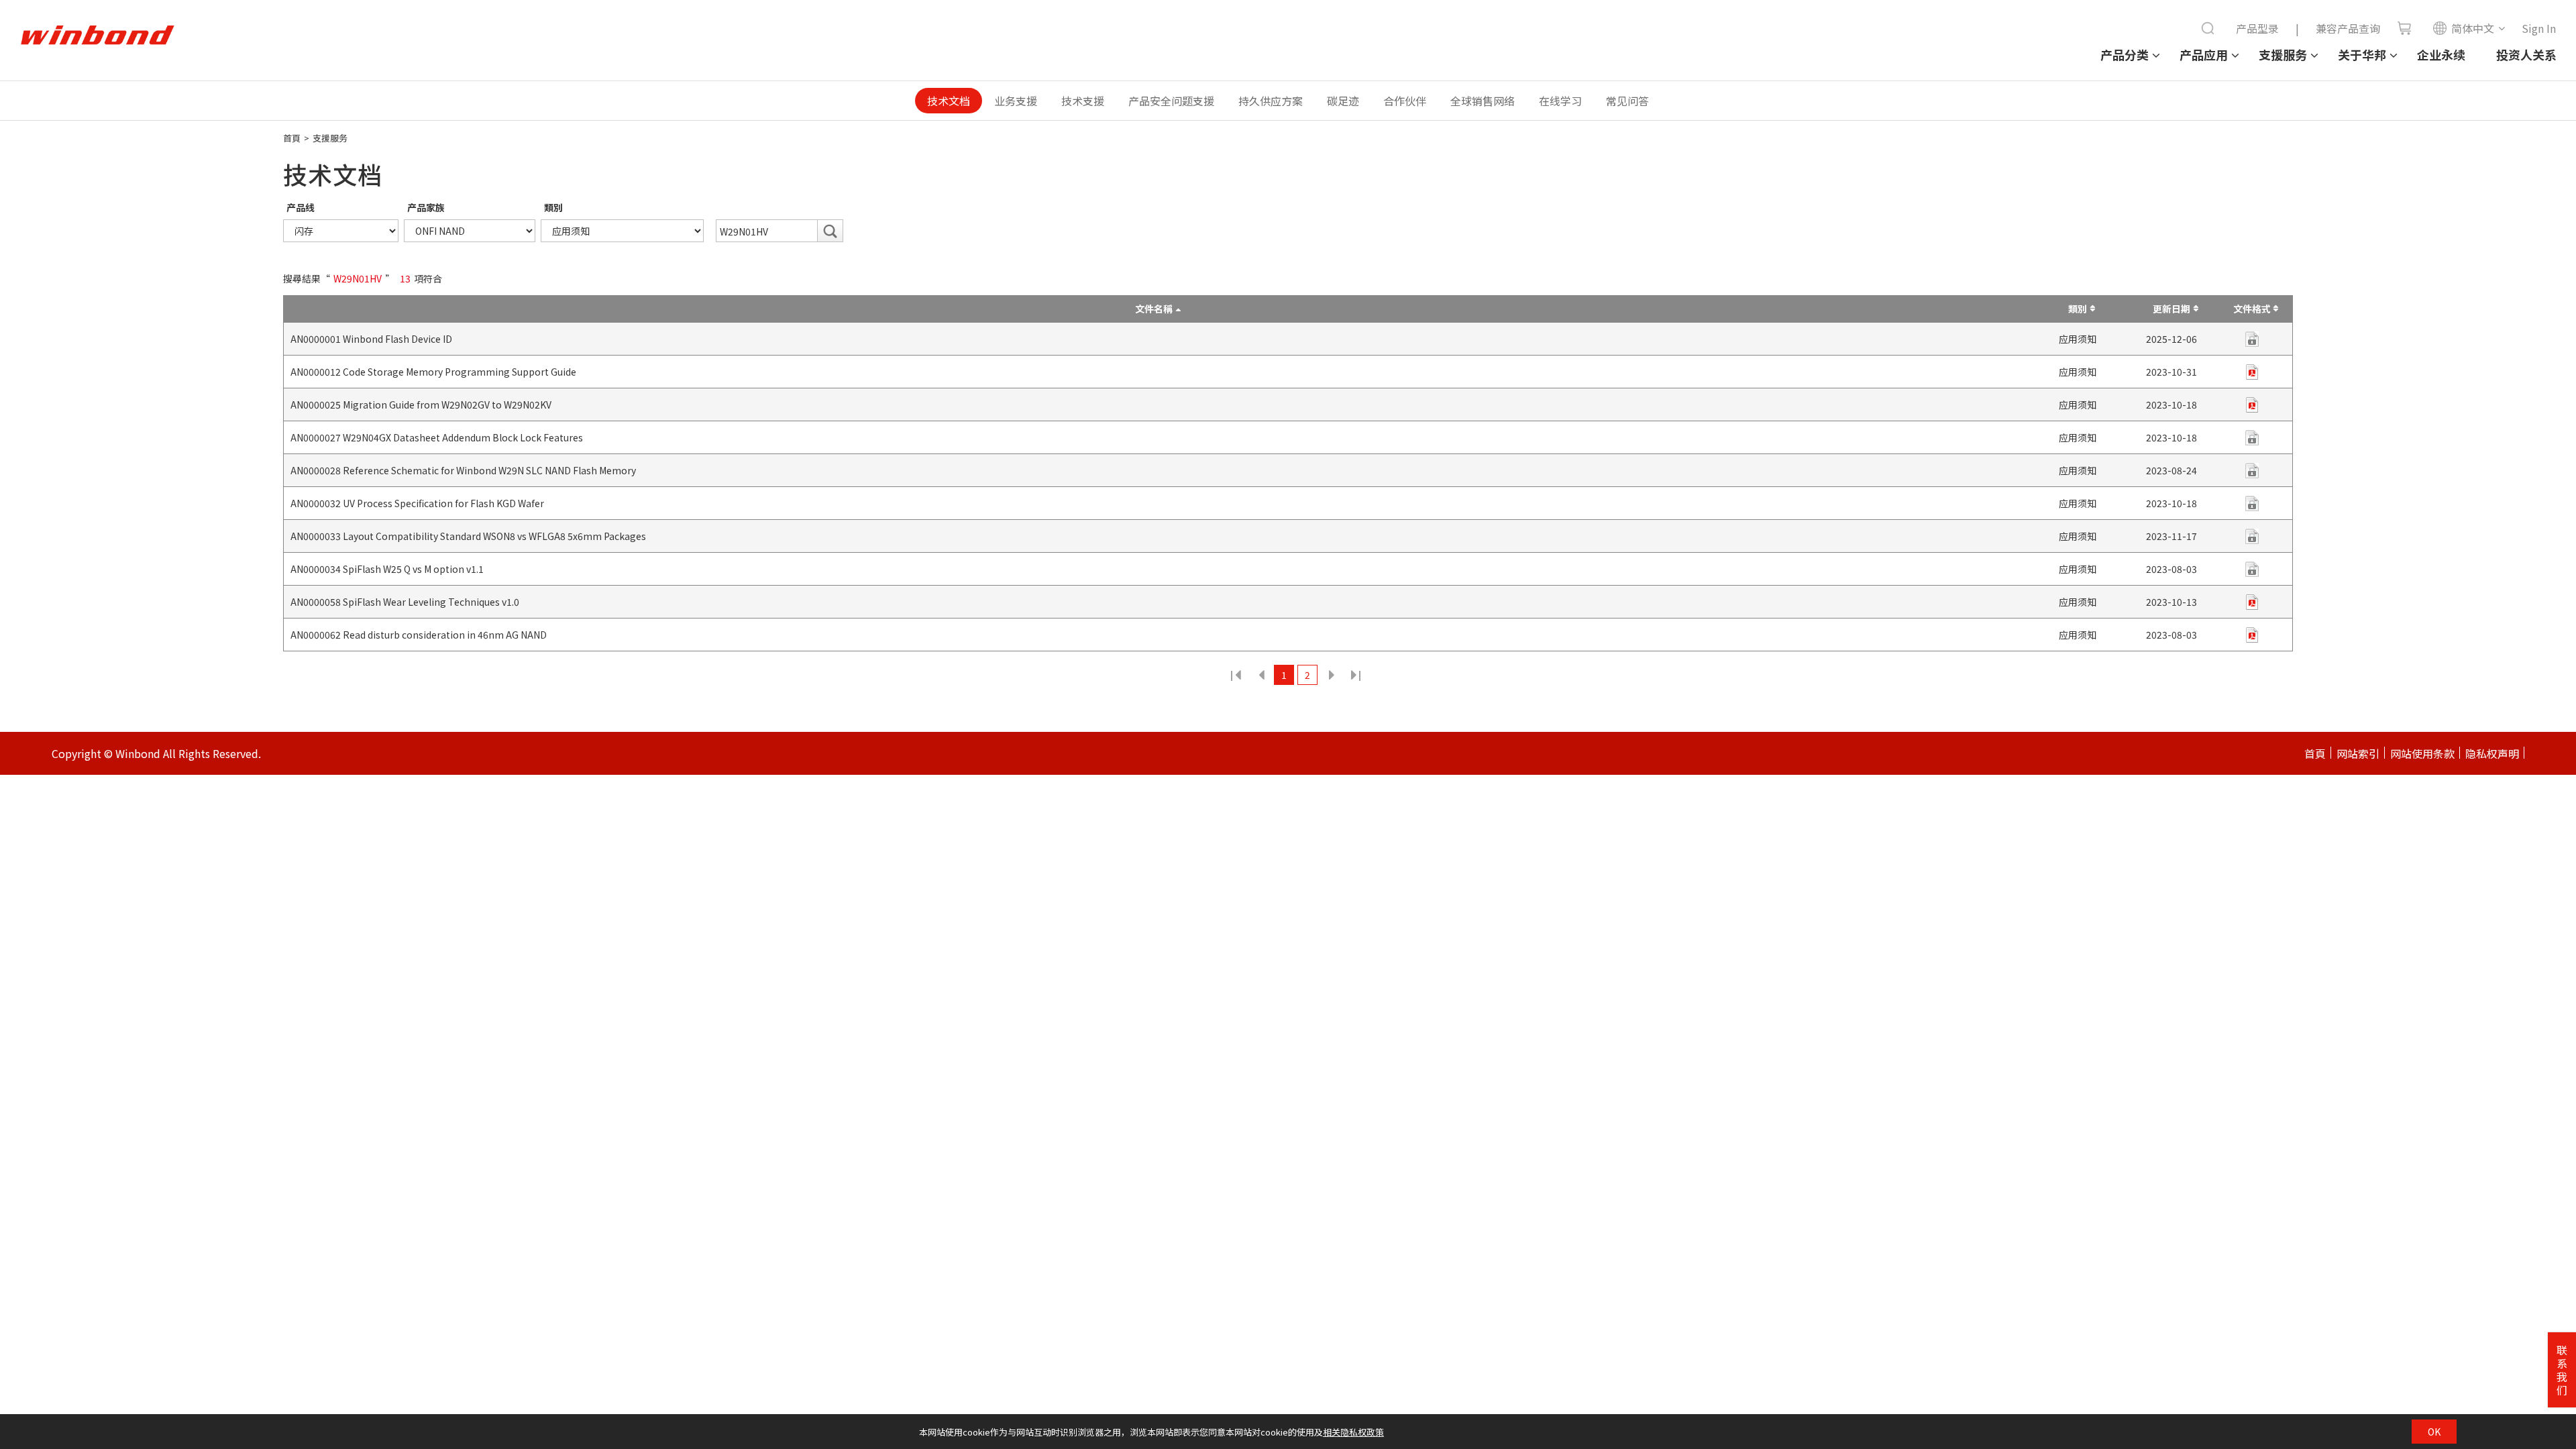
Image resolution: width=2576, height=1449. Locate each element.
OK (2434, 1432)
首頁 (292, 138)
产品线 (301, 207)
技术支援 (1083, 101)
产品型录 (2257, 28)
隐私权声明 (2492, 753)
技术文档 (949, 101)
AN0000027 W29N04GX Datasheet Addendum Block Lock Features (437, 437)
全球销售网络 (1483, 101)
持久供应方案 (1271, 101)
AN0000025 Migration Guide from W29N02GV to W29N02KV (421, 405)
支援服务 (2283, 54)
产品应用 (2204, 54)
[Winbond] (97, 36)
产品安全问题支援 (1171, 101)
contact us (2252, 438)
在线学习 (1560, 101)
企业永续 (2441, 54)
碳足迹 (1343, 101)
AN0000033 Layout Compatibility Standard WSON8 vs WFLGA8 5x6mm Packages (468, 536)
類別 (553, 207)
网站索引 (2358, 753)
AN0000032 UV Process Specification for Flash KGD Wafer (417, 503)
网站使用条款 (2422, 753)
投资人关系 (2526, 54)
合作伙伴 (1405, 101)
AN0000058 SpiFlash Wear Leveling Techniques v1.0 (405, 602)
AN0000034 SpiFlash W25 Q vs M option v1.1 (387, 569)
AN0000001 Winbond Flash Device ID (371, 339)
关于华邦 (2362, 54)
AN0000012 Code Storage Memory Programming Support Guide (433, 372)
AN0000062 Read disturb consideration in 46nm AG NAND (419, 635)
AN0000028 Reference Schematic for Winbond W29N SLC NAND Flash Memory (463, 470)
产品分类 (2125, 54)
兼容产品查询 (2348, 28)
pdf (2252, 339)
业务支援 (1016, 101)
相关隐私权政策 (1353, 1432)
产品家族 (426, 207)
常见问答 (1627, 101)
